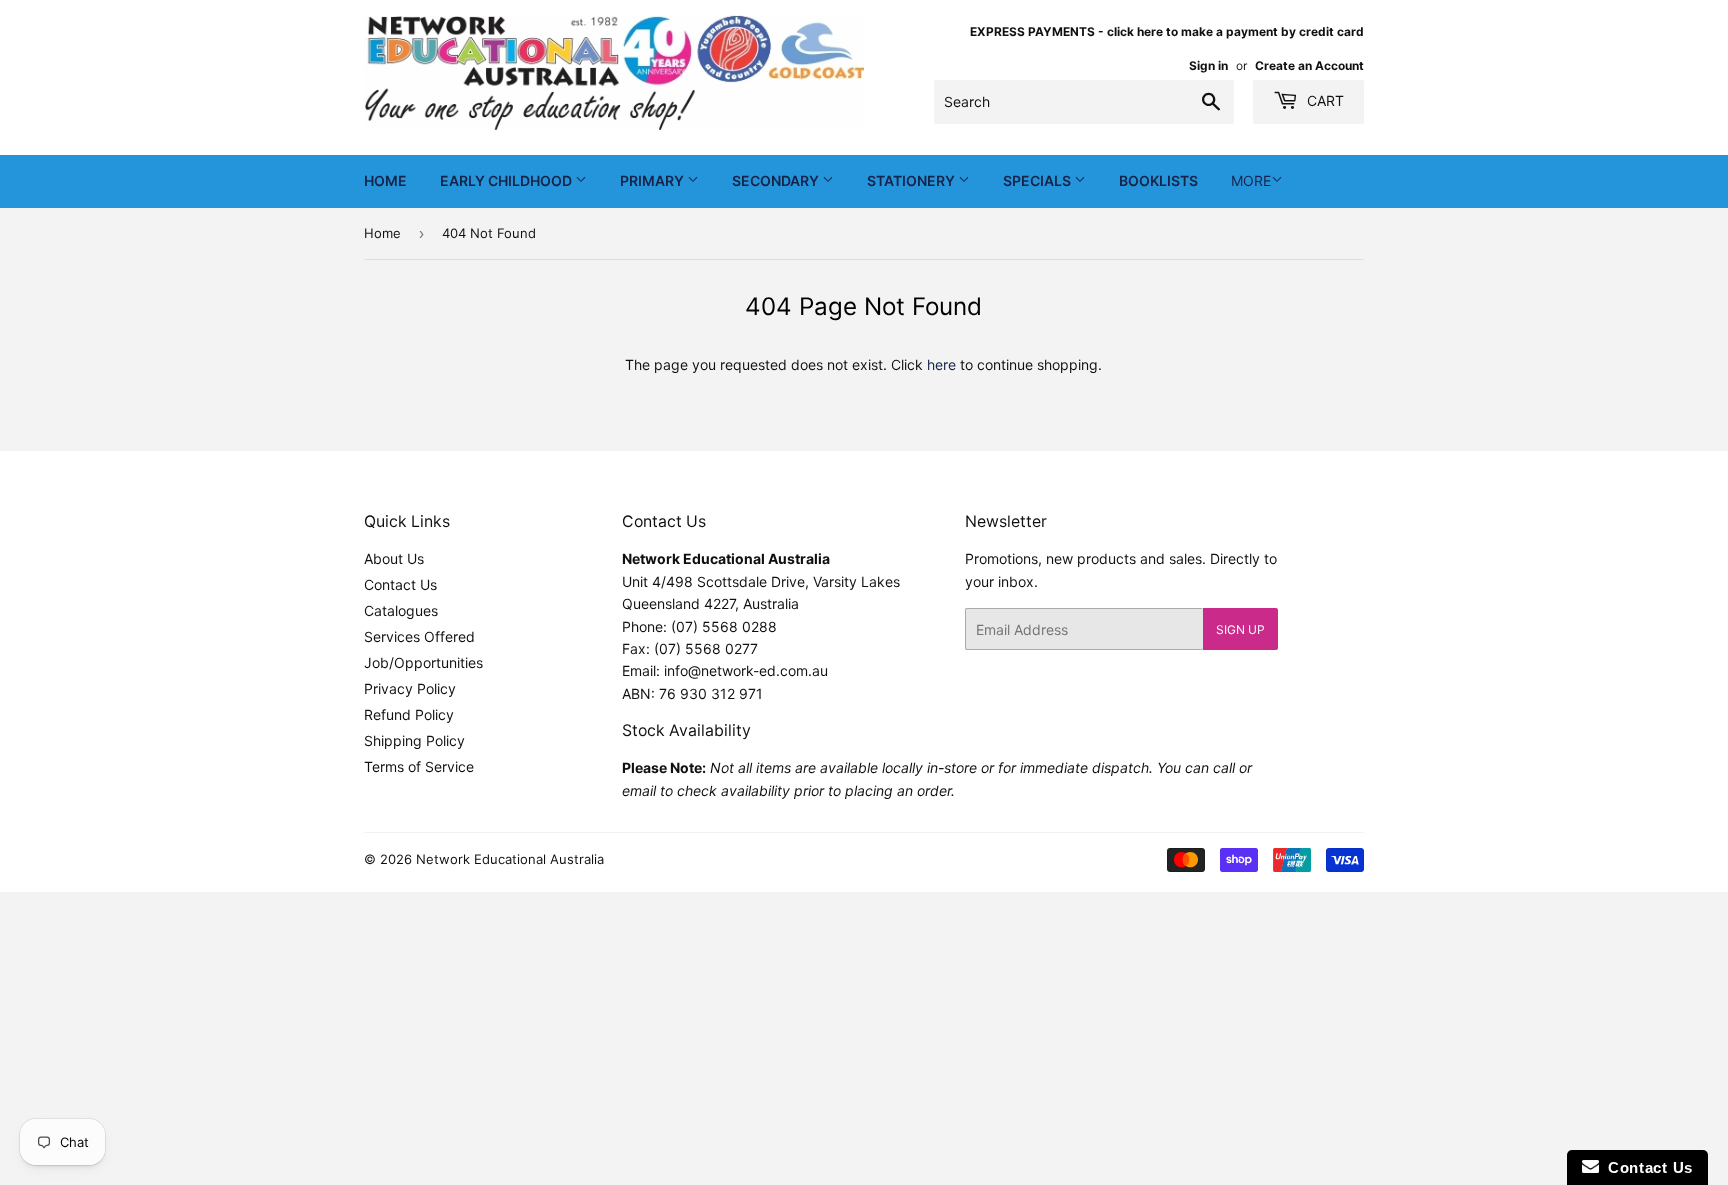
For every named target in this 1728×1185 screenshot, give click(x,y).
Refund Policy (409, 714)
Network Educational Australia (510, 859)
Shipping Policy (414, 740)
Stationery (912, 180)
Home (385, 180)
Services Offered (419, 636)
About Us (394, 558)
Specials (1038, 180)
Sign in (1208, 65)
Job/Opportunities (423, 662)
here (941, 364)
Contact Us (400, 584)
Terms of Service (419, 766)
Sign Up (1240, 629)
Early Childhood (507, 180)
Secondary (777, 180)
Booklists (1158, 180)
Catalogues (401, 610)
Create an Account (1309, 65)
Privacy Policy (410, 688)
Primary (653, 180)
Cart (1323, 100)
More (1251, 180)
